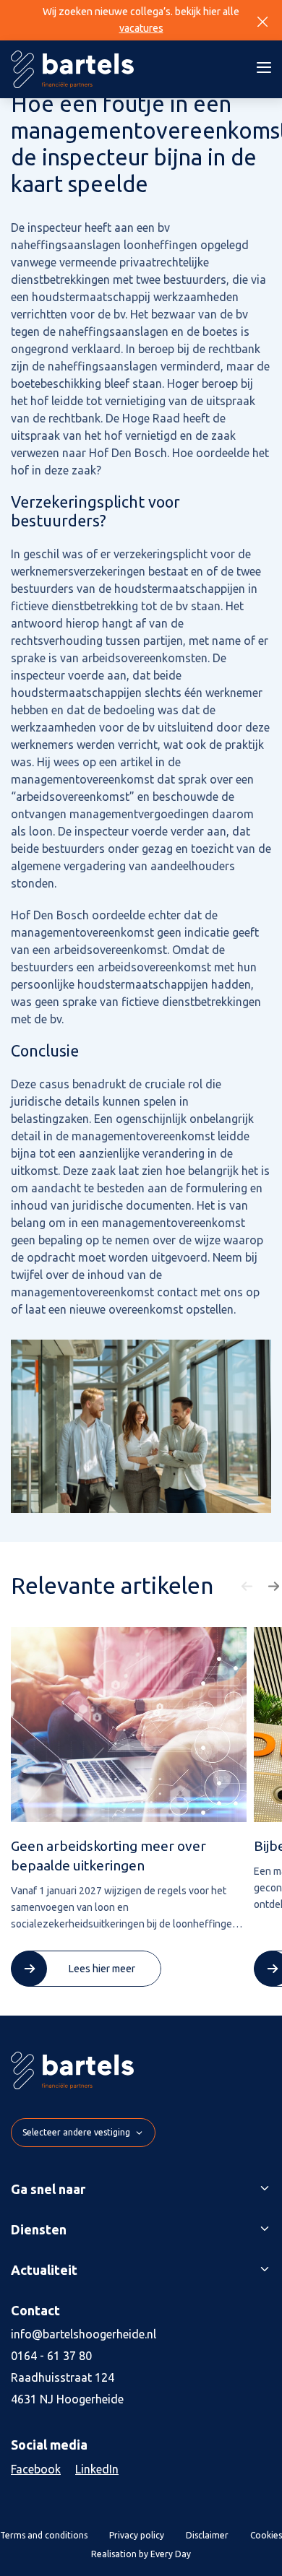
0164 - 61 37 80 (51, 2356)
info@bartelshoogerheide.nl (84, 2334)
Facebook (36, 2469)
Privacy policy (137, 2535)
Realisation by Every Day (141, 2554)
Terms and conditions (44, 2535)
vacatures (141, 28)
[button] (249, 1587)
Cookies (266, 2535)
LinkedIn (97, 2469)
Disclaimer (207, 2535)
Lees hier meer (102, 1969)
